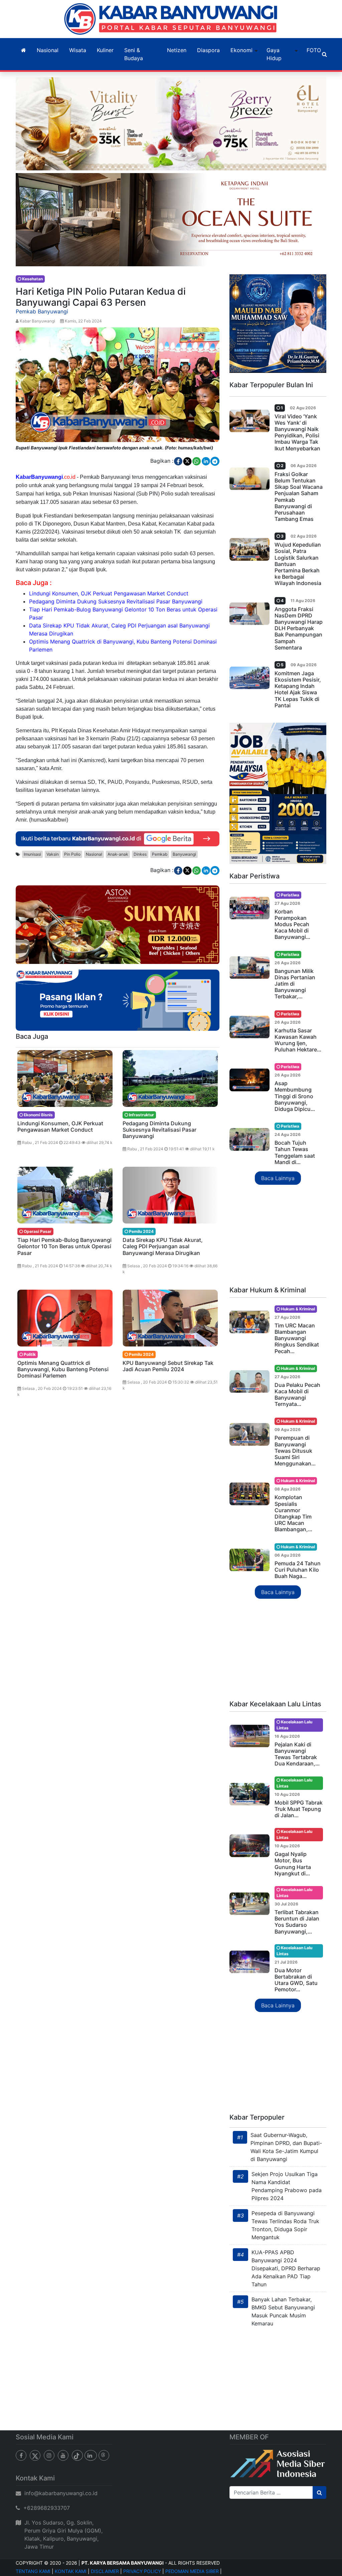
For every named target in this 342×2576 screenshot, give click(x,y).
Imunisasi (32, 854)
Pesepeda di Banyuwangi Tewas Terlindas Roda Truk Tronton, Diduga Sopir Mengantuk (285, 2225)
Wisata (78, 50)
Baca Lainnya (278, 1178)
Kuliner (105, 50)
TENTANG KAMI (33, 2571)
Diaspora (208, 50)
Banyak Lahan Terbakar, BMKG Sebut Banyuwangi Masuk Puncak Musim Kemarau (283, 2311)
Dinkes (140, 854)
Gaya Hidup (274, 54)
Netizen (177, 50)
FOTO (314, 50)
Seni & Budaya (134, 54)
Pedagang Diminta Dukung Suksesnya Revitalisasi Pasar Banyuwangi (116, 601)
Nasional (48, 50)
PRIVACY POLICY (142, 2571)
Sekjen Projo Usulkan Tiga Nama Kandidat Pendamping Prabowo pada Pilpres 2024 (287, 2186)
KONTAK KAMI (71, 2571)
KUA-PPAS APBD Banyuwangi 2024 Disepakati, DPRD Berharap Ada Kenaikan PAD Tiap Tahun (286, 2268)
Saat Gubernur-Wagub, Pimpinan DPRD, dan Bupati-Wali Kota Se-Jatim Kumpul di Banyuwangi (286, 2147)
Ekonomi (241, 50)
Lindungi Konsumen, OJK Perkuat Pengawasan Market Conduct (109, 593)
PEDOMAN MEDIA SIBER (192, 2571)
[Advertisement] (278, 1236)
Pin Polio (72, 854)
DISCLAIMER (105, 2571)
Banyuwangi (184, 854)
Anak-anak (118, 854)
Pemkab (160, 854)
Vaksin (53, 854)
